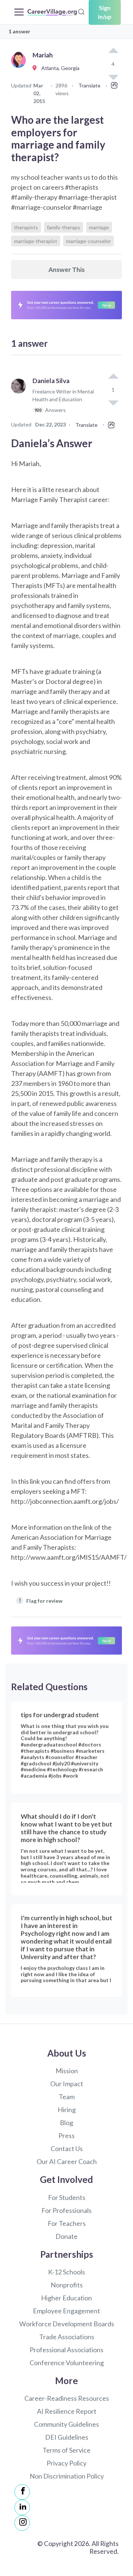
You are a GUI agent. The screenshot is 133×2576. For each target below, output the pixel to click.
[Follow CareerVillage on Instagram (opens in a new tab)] (22, 2523)
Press (66, 2135)
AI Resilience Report (67, 2411)
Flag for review (41, 1600)
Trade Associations (67, 2337)
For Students (67, 2197)
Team (67, 2097)
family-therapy (64, 227)
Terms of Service (66, 2450)
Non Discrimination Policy (67, 2476)
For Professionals (66, 2210)
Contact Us (67, 2148)
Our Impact (67, 2084)
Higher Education (66, 2298)
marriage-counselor (88, 241)
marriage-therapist (36, 241)
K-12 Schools (66, 2272)
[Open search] (81, 11)
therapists (26, 227)
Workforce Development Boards (67, 2324)
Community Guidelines (66, 2424)
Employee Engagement (66, 2311)
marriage (99, 227)
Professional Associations (66, 2350)
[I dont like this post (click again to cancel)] (113, 402)
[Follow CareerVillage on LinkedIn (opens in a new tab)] (22, 2507)
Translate (89, 85)
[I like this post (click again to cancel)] (113, 51)
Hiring (67, 2110)
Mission (67, 2071)
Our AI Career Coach (67, 2161)
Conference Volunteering (67, 2363)
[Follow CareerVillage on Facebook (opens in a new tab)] (22, 2492)
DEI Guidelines (67, 2437)
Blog (66, 2123)
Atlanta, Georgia (59, 68)
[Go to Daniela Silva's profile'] (20, 399)
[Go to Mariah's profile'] (20, 68)
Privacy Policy (66, 2463)
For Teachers (67, 2223)
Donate (66, 2236)
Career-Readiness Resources (67, 2398)
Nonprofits (67, 2285)
